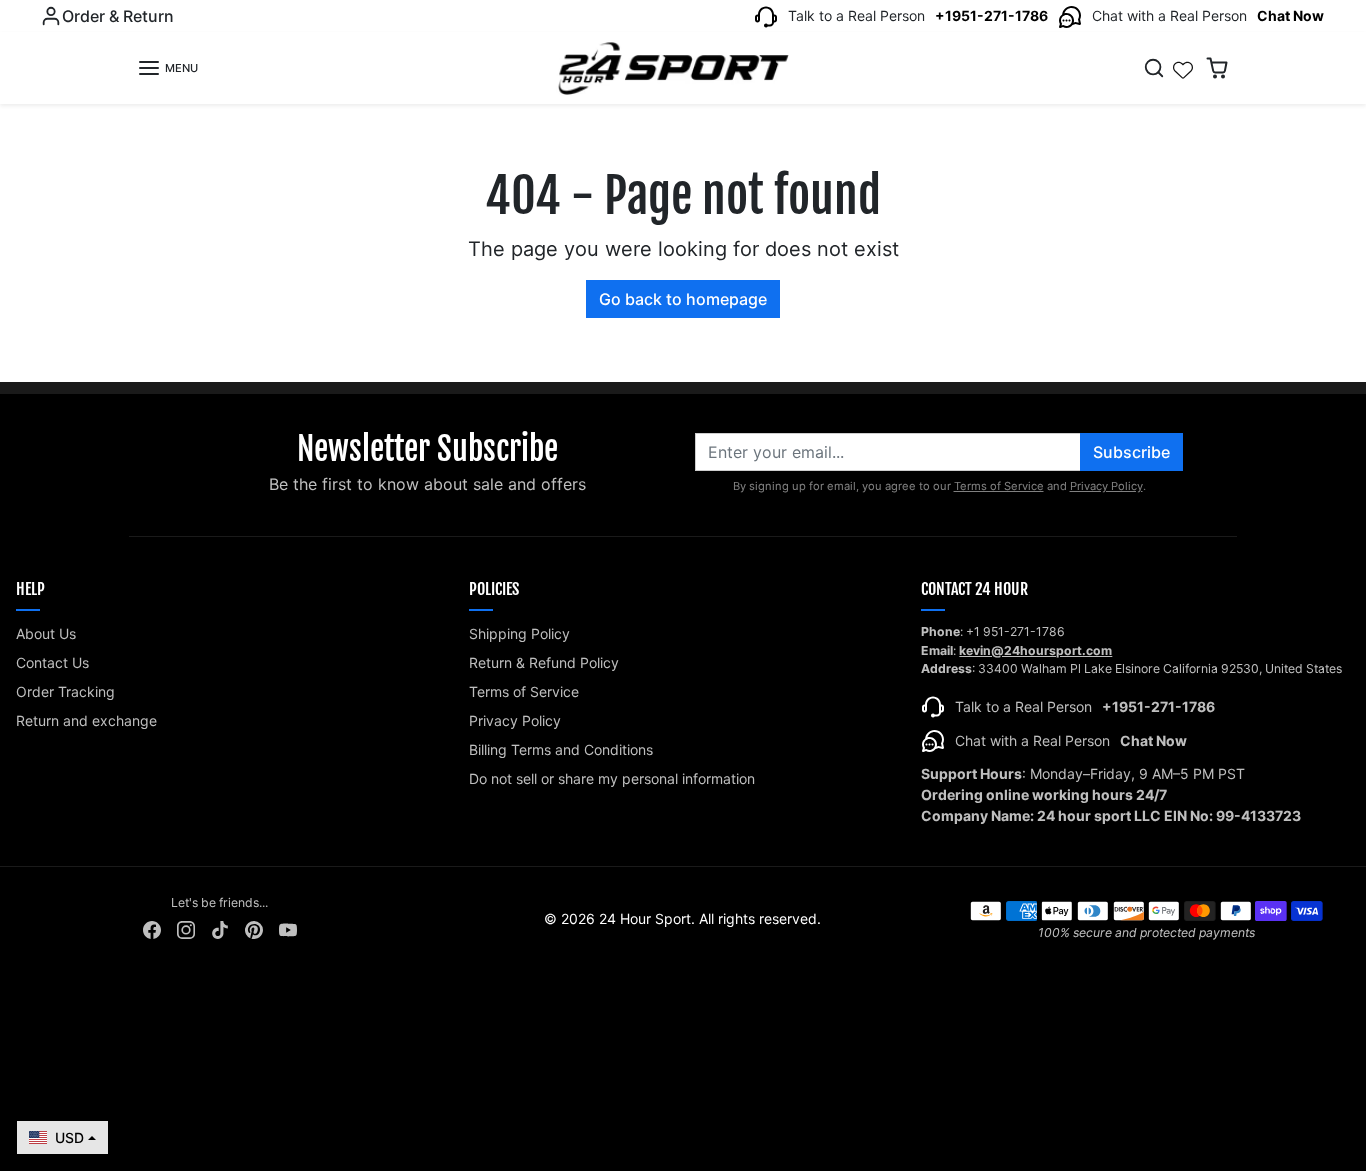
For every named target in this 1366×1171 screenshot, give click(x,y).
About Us (46, 633)
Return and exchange (86, 720)
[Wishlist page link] (1183, 68)
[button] (167, 68)
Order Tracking (65, 691)
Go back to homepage (683, 299)
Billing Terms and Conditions (561, 749)
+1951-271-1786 (991, 15)
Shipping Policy (519, 633)
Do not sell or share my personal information (612, 778)
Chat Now (1290, 15)
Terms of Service (999, 486)
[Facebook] (152, 928)
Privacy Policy (1106, 486)
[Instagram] (186, 928)
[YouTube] (288, 928)
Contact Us (52, 662)
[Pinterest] (254, 928)
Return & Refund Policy (544, 662)
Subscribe (1131, 452)
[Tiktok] (220, 928)
